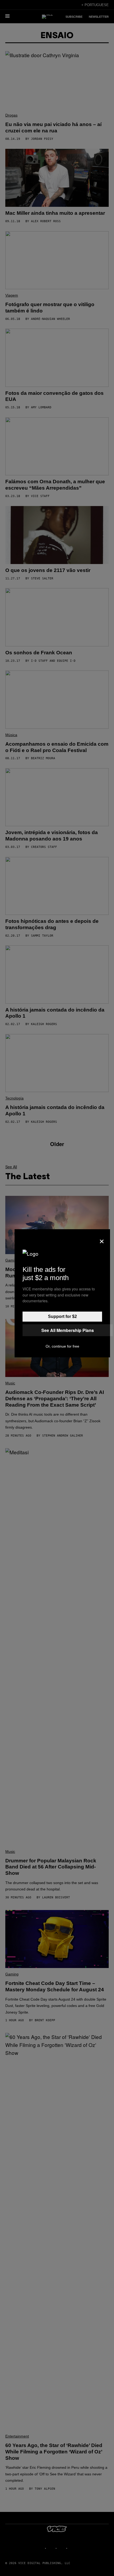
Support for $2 (62, 1316)
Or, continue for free (62, 1346)
